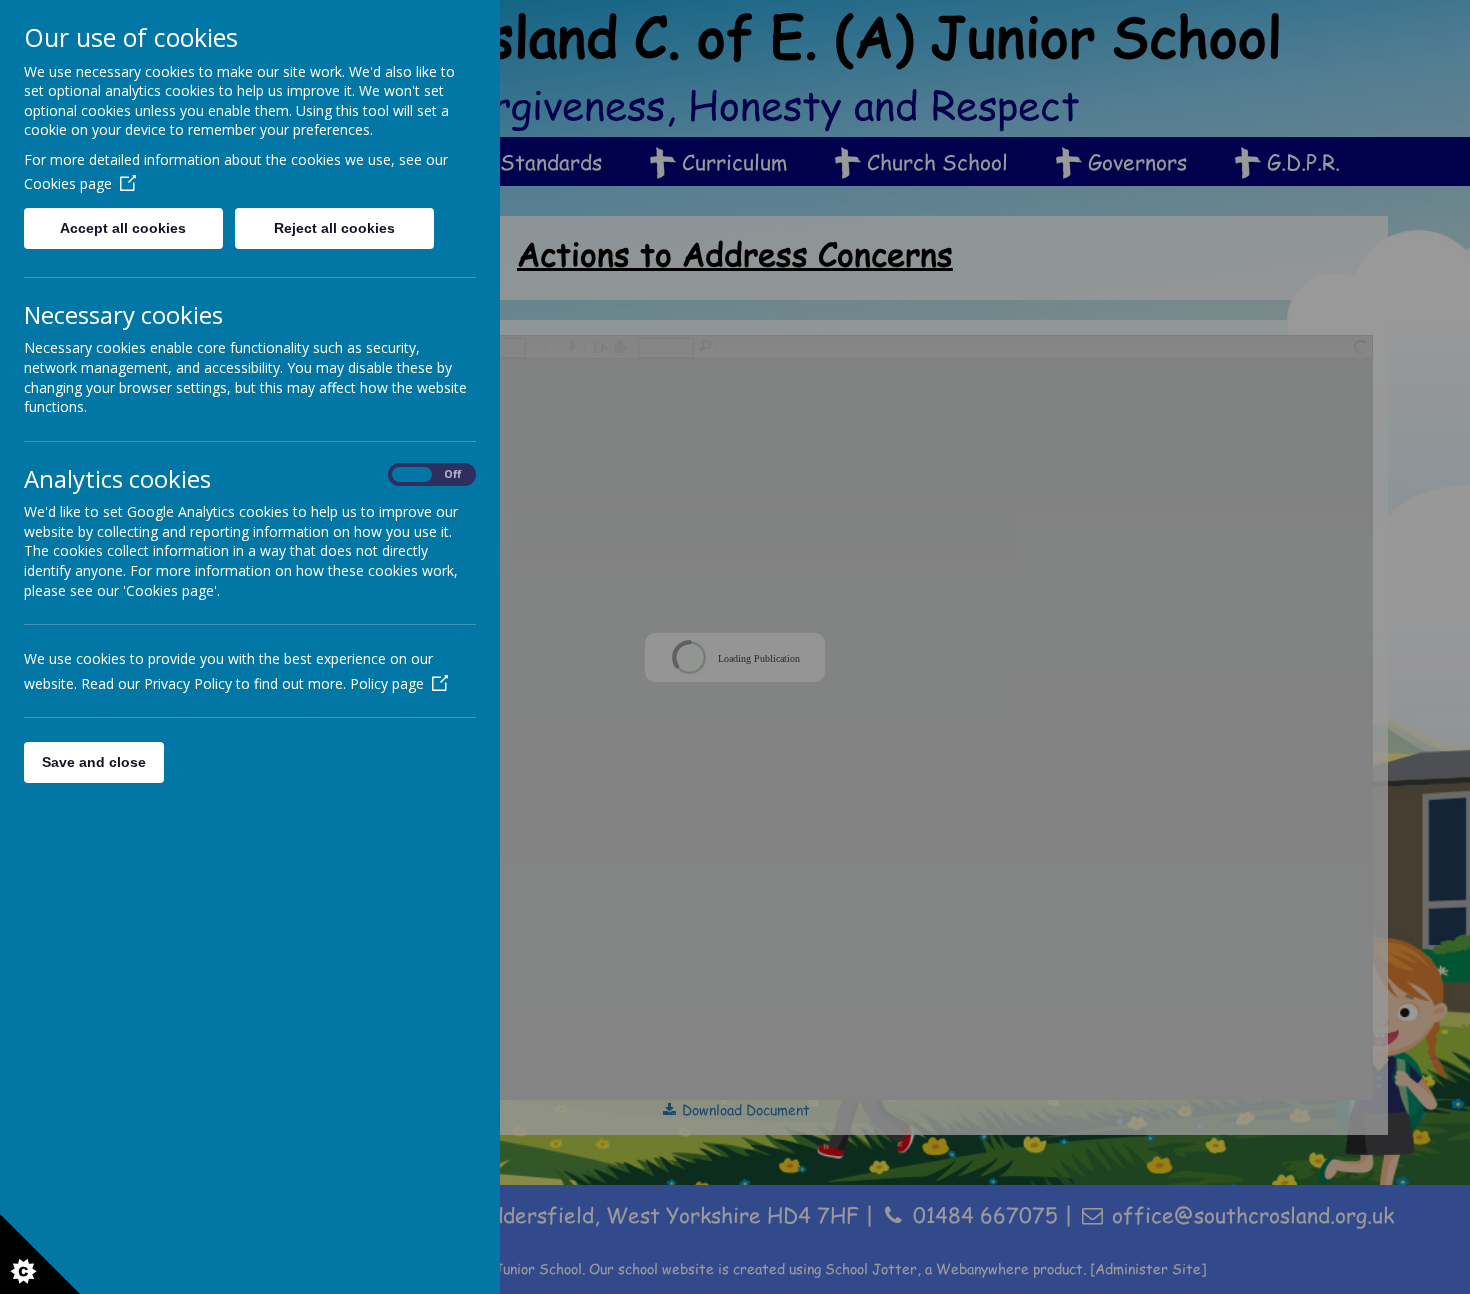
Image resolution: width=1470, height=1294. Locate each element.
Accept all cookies (123, 228)
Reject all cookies (334, 228)
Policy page (387, 683)
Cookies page (68, 183)
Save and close (94, 762)
